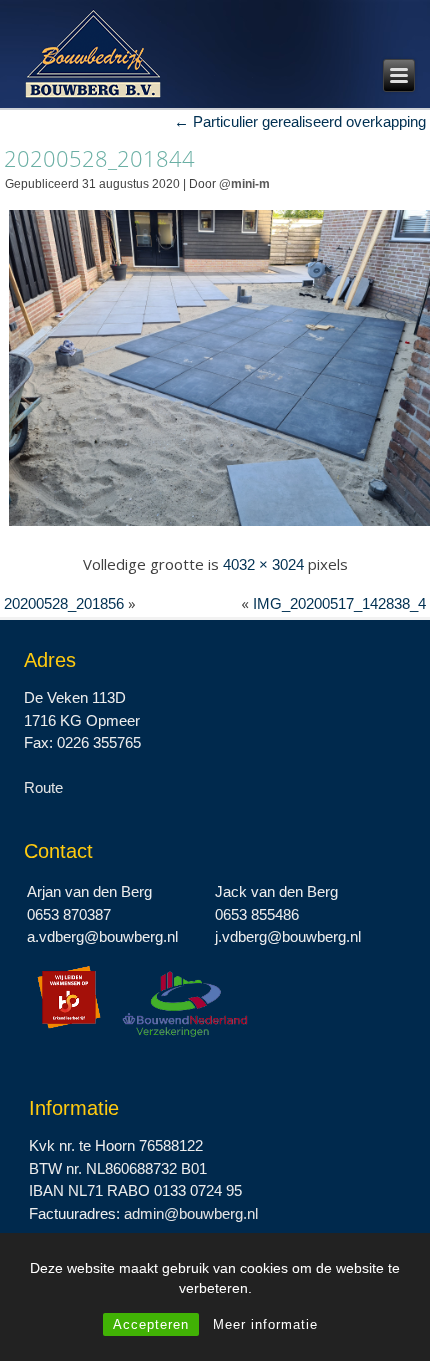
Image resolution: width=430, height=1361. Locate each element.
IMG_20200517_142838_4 (339, 603)
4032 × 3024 (263, 564)
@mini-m (244, 184)
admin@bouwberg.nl (191, 1213)
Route (43, 787)
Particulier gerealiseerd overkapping (300, 121)
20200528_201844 (99, 158)
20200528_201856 (64, 603)
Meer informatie (265, 1324)
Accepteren (151, 1324)
